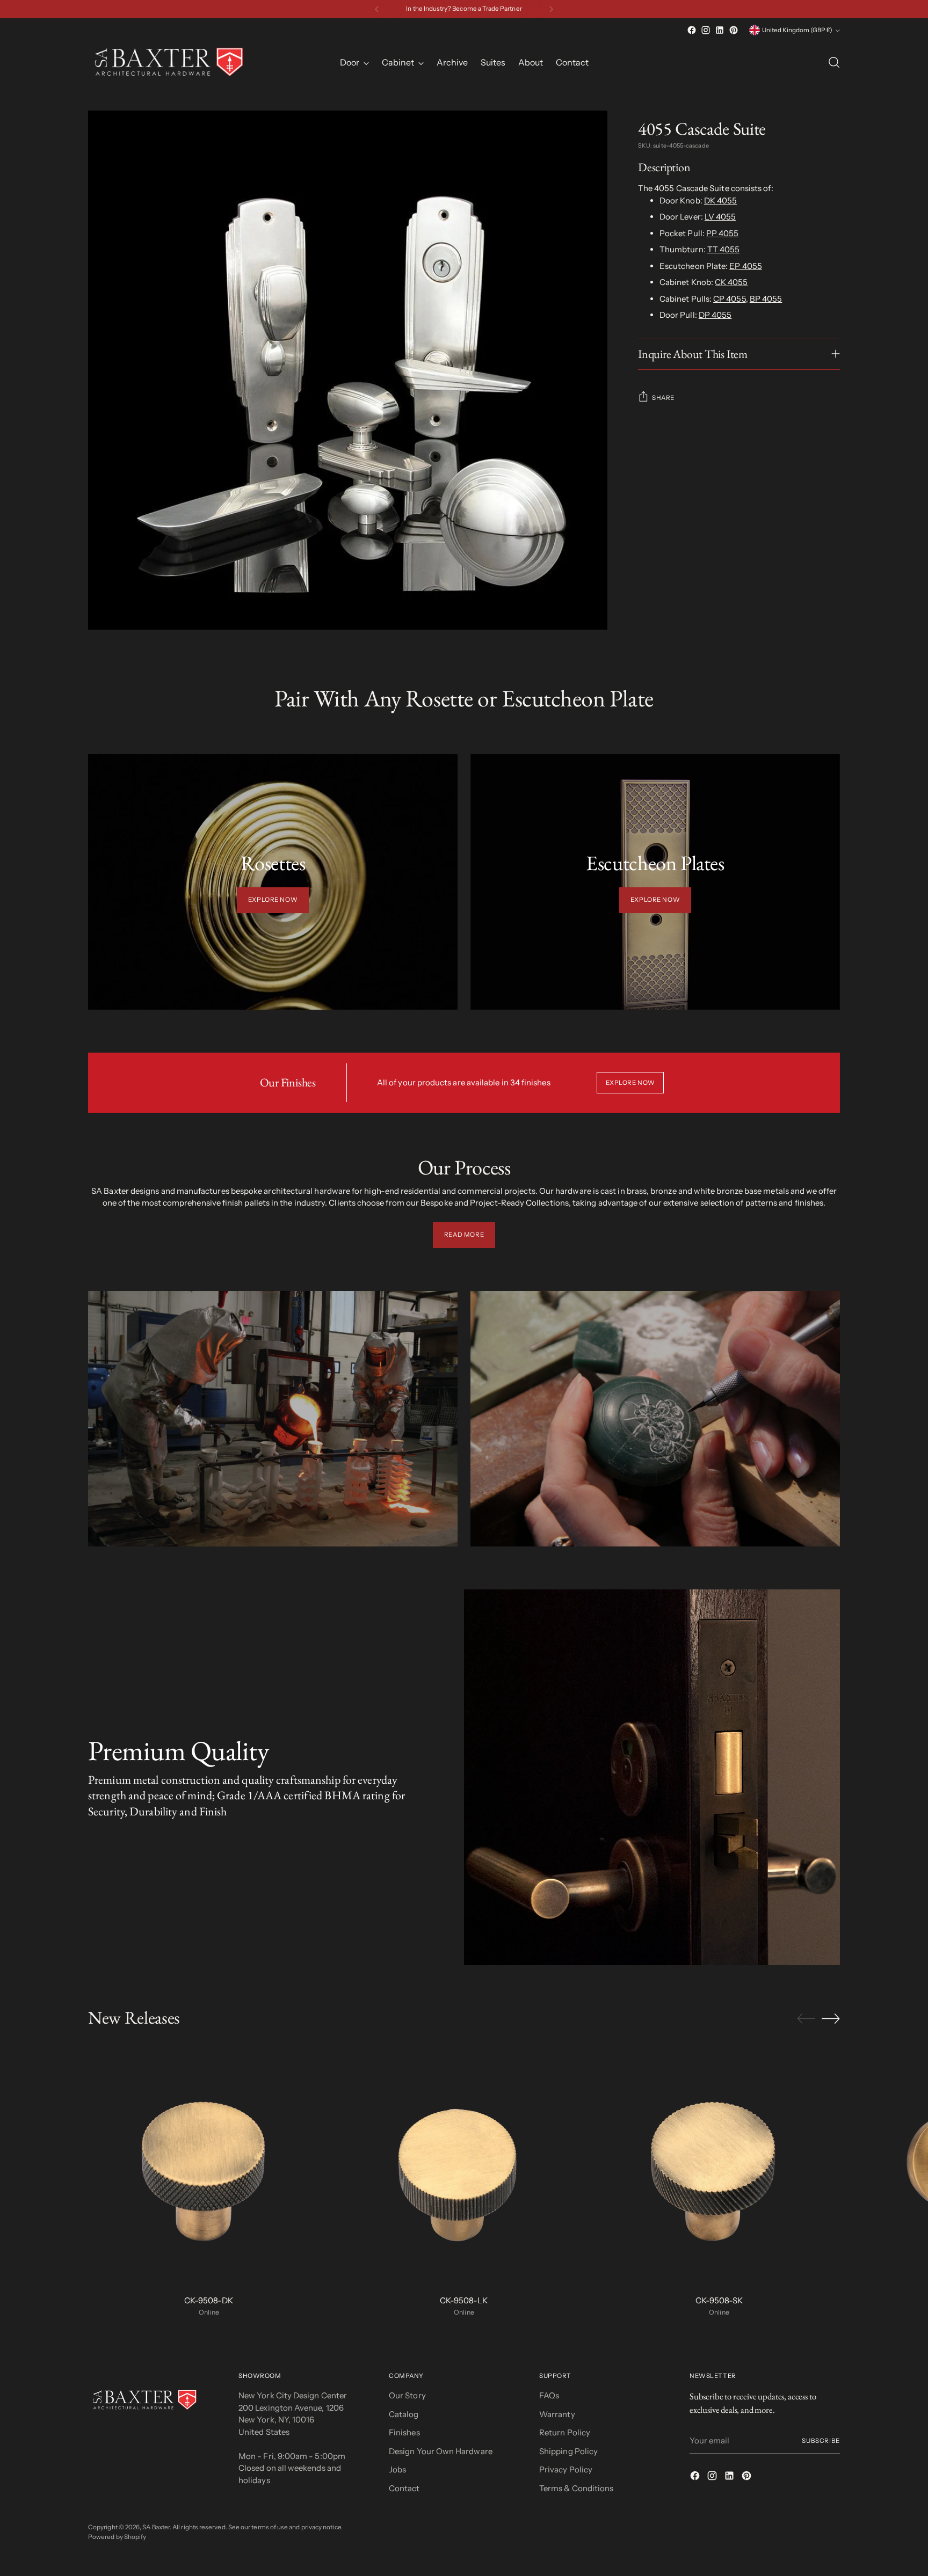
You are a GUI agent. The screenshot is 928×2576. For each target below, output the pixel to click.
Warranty (557, 2414)
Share (663, 397)
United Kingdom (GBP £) (797, 30)
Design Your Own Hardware (441, 2451)
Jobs (397, 2469)
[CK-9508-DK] (209, 2165)
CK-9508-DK (209, 2300)
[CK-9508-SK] (719, 2165)
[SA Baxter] (169, 62)
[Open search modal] (834, 62)
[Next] (551, 9)
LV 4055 (720, 217)
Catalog (404, 2414)
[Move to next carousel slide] (831, 2018)
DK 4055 (721, 200)
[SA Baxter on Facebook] (692, 30)
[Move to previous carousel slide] (806, 2019)
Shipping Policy (568, 2451)
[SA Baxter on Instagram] (706, 30)
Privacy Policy (566, 2469)
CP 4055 (730, 299)
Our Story (407, 2395)
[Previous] (377, 9)
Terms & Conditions (576, 2488)
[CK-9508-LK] (464, 2165)
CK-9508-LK (464, 2300)
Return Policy (565, 2432)
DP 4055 (715, 315)
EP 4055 (746, 266)
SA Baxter (156, 2527)
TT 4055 (724, 249)
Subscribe (821, 2441)
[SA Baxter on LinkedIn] (720, 30)
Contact (404, 2488)
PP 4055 (723, 233)
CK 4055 (731, 282)
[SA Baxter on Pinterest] (734, 30)
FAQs (549, 2395)
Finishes (404, 2432)
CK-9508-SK (719, 2300)
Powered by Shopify (117, 2537)
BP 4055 (766, 299)
